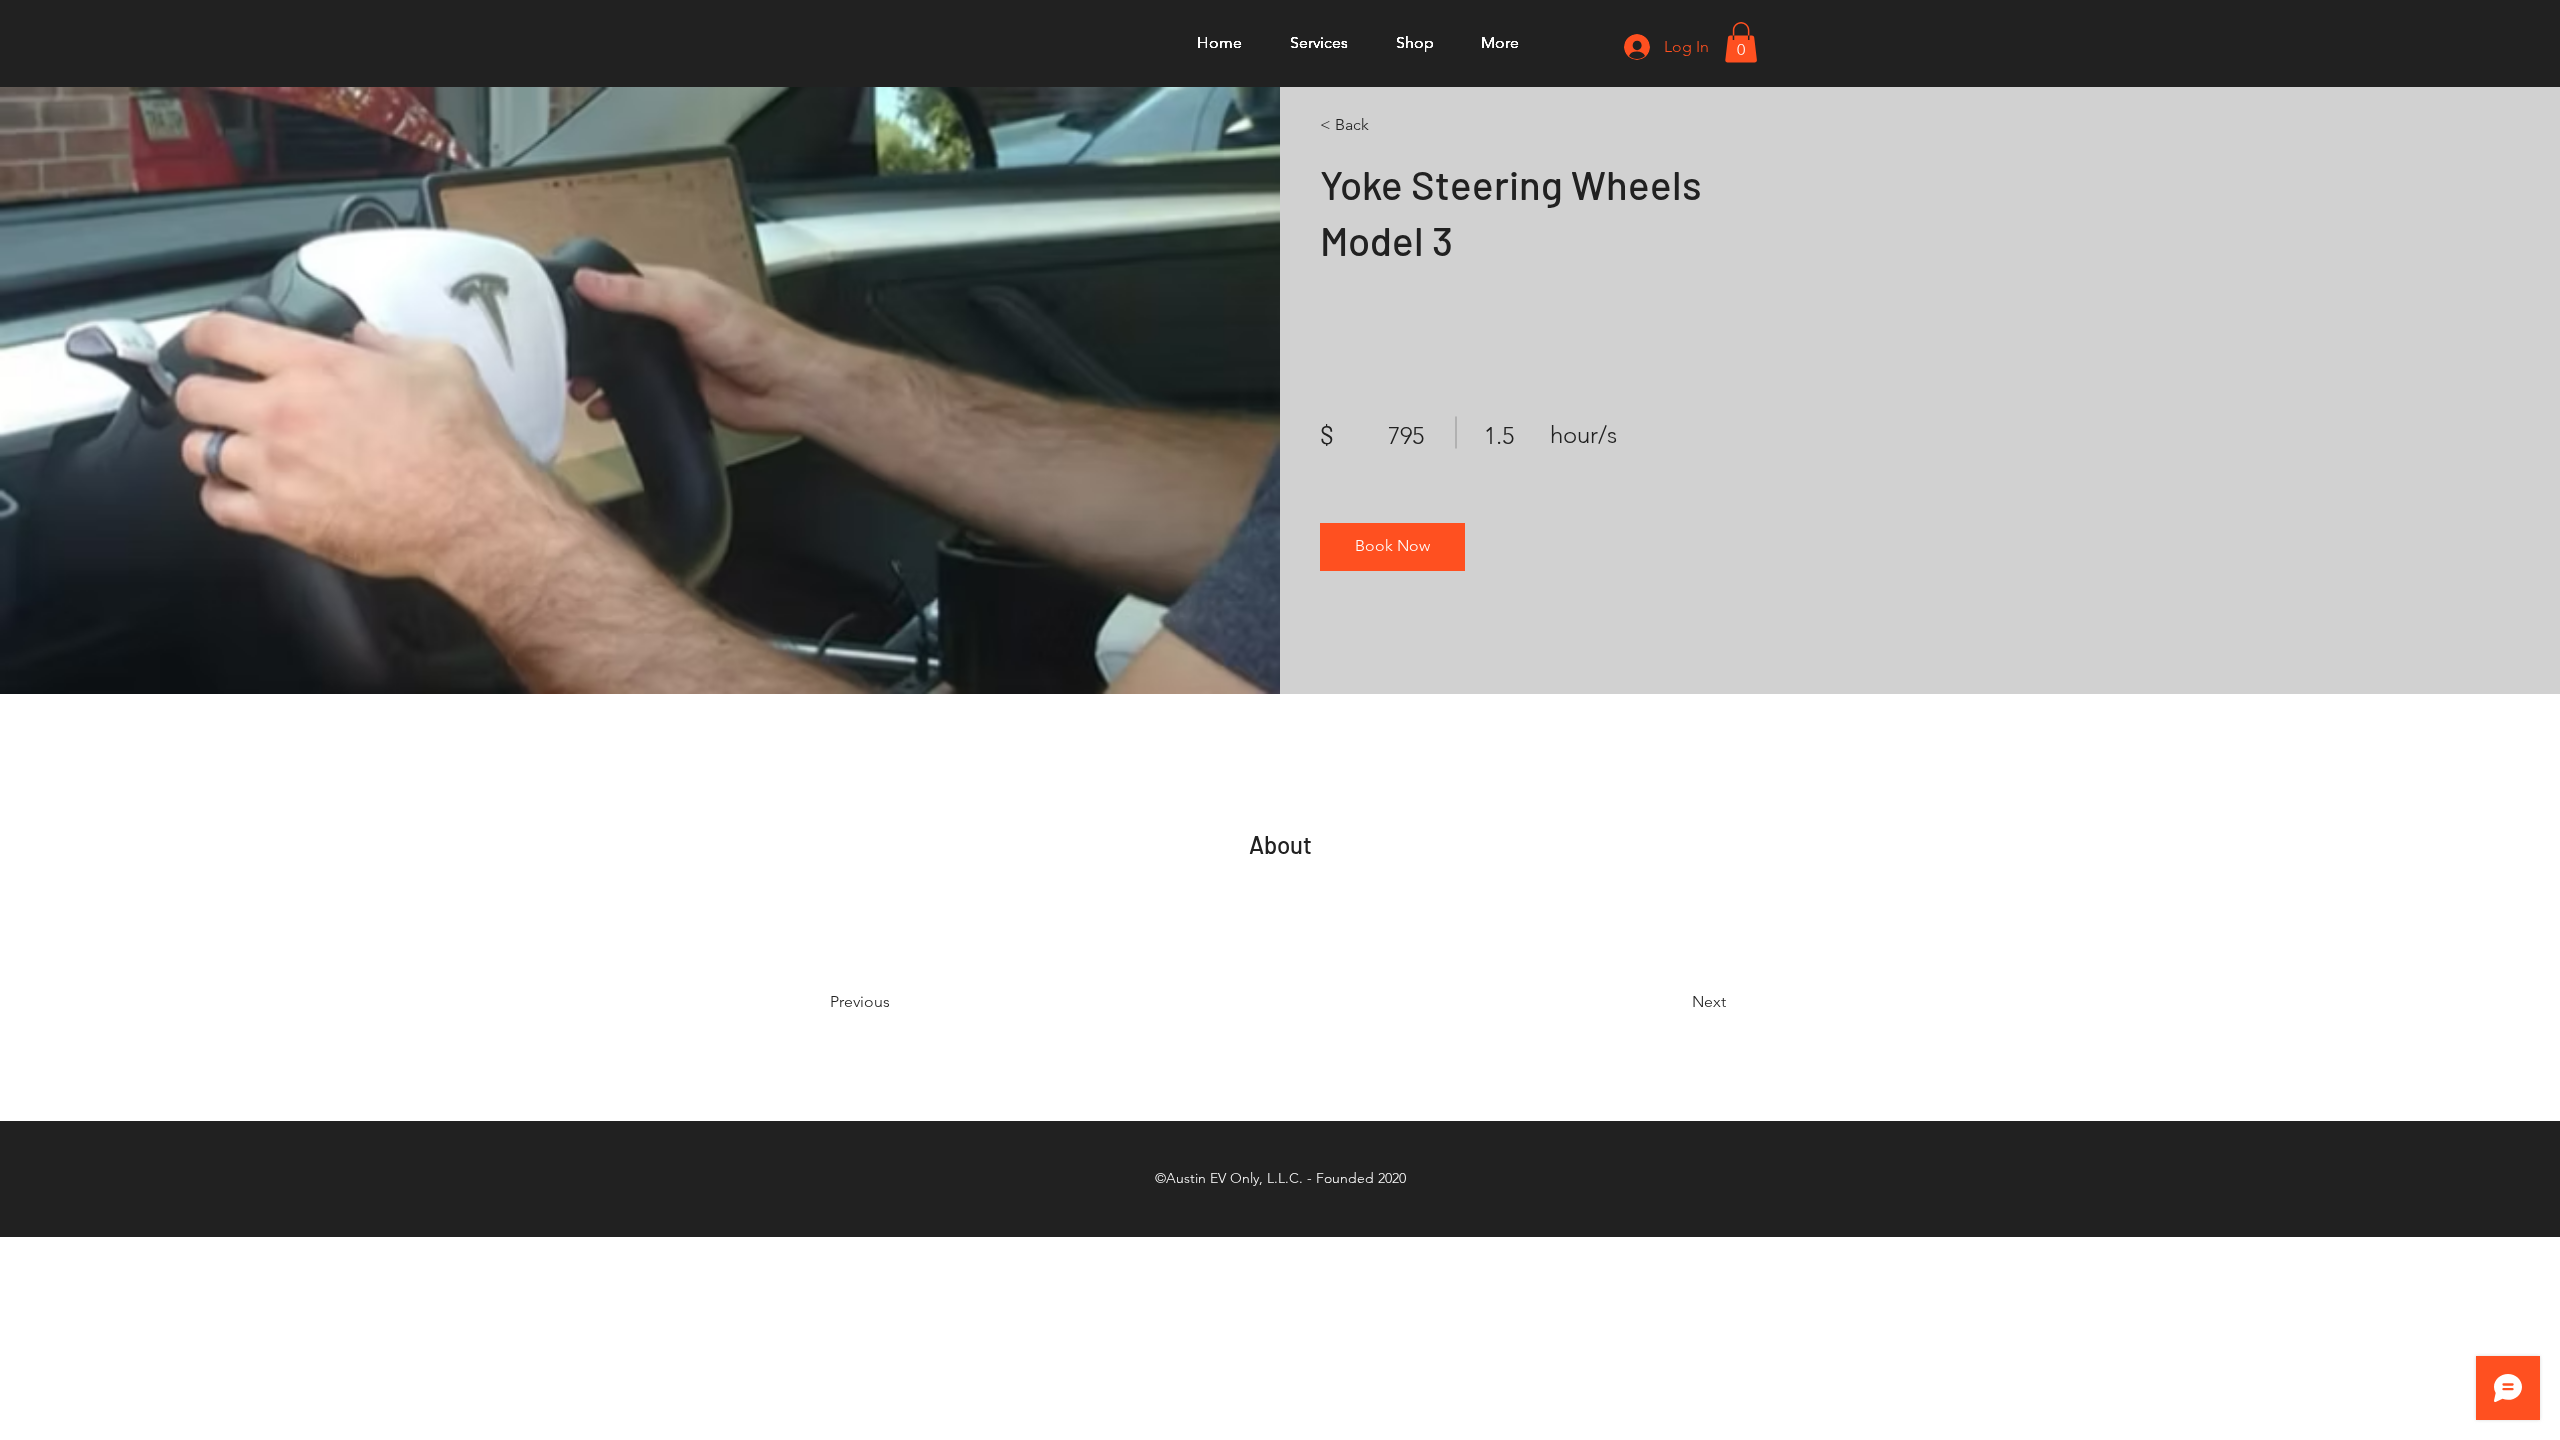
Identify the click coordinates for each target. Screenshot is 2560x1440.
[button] (1741, 42)
